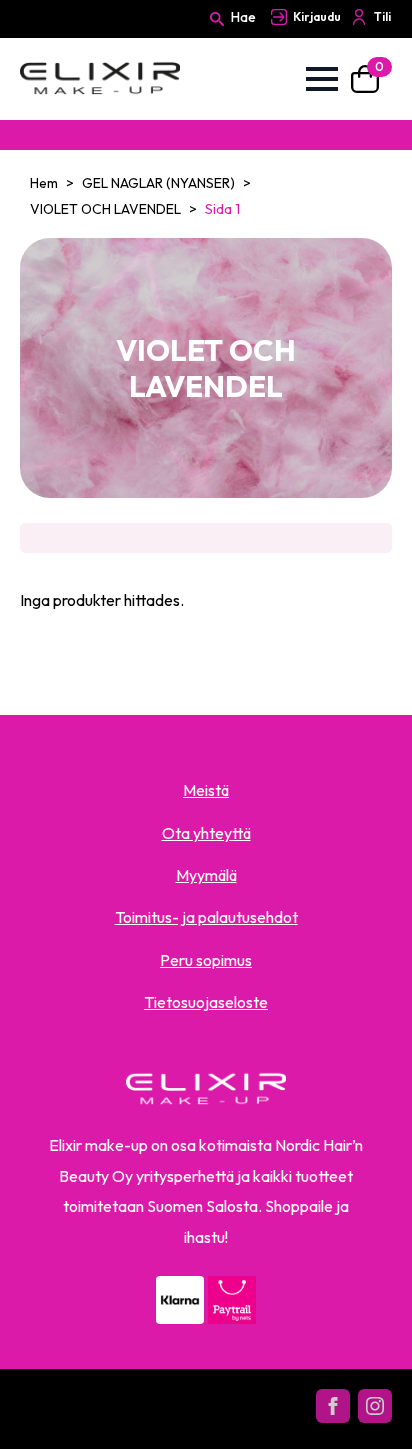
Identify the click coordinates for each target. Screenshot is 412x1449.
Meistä (206, 790)
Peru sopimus (206, 960)
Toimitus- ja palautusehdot (206, 917)
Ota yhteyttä (206, 833)
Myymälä (206, 875)
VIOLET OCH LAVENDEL (105, 209)
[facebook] (333, 1406)
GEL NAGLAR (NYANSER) (158, 183)
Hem (44, 183)
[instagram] (375, 1406)
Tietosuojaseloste (206, 1002)
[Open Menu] (322, 79)
